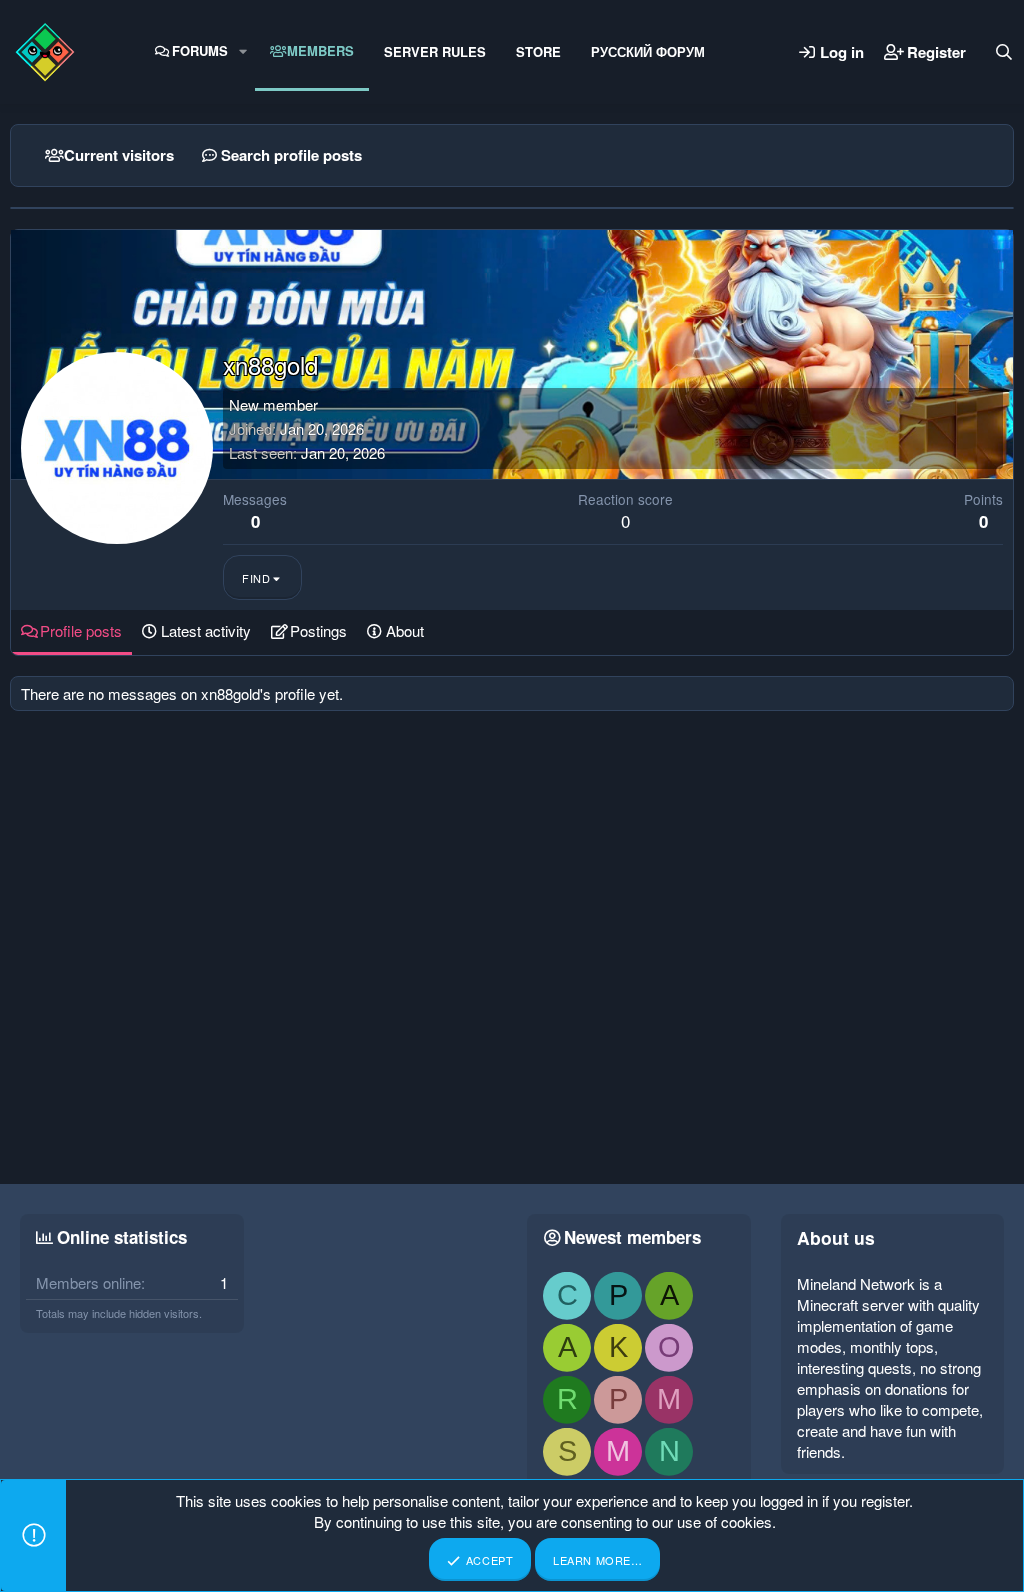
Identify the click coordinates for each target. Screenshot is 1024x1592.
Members (320, 50)
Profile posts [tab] (81, 630)
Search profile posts (291, 155)
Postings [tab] (318, 630)
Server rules (435, 51)
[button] (243, 51)
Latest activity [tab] (206, 630)
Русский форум (648, 51)
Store (538, 51)
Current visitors (119, 155)
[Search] (1004, 52)
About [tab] (405, 630)
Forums (200, 50)
